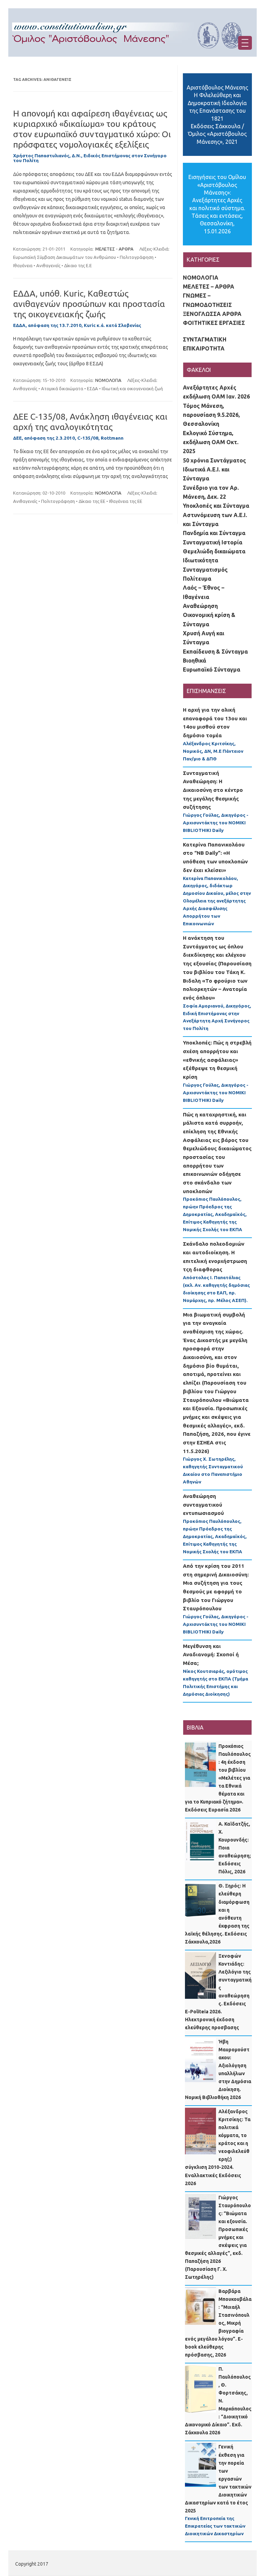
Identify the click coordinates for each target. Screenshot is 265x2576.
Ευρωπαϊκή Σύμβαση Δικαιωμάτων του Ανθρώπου (65, 257)
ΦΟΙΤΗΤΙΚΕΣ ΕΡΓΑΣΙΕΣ (214, 323)
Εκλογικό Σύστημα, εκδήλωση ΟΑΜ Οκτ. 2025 (211, 442)
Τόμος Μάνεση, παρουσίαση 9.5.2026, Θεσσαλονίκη (211, 415)
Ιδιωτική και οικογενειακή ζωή (132, 388)
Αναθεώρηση (200, 606)
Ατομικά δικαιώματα (62, 388)
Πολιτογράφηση (137, 257)
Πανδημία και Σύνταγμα (214, 533)
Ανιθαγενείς (48, 265)
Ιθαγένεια (23, 265)
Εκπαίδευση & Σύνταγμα (215, 652)
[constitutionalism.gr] (132, 55)
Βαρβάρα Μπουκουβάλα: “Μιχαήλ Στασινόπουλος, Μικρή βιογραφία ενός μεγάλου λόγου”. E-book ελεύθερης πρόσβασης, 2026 (218, 2323)
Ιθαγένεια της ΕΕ (126, 501)
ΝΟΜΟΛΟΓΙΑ (108, 380)
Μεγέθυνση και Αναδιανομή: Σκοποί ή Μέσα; (211, 1655)
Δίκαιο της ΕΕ (92, 501)
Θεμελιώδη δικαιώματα (214, 551)
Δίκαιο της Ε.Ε (78, 265)
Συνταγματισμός (205, 570)
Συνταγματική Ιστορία (213, 542)
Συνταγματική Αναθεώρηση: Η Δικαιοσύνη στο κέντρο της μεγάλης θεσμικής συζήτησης (213, 790)
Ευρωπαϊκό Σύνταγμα (212, 669)
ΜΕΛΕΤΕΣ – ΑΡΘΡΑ (209, 287)
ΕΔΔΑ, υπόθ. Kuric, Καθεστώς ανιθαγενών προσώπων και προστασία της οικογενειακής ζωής (89, 304)
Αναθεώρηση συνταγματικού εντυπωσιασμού (203, 1505)
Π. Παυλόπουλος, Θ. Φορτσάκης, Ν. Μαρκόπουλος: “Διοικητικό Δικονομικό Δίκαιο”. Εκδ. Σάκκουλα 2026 (218, 2401)
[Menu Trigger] (245, 43)
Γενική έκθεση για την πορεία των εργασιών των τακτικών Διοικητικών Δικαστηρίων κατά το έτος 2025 (218, 2479)
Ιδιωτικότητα (200, 560)
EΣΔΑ (92, 388)
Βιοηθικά (194, 661)
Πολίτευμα (197, 579)
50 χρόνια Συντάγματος (214, 460)
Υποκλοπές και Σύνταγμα (216, 506)
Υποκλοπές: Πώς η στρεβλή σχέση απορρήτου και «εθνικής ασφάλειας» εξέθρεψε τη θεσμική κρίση (217, 1060)
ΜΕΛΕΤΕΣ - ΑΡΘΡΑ (114, 249)
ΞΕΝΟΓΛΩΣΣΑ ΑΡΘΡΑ (212, 314)
